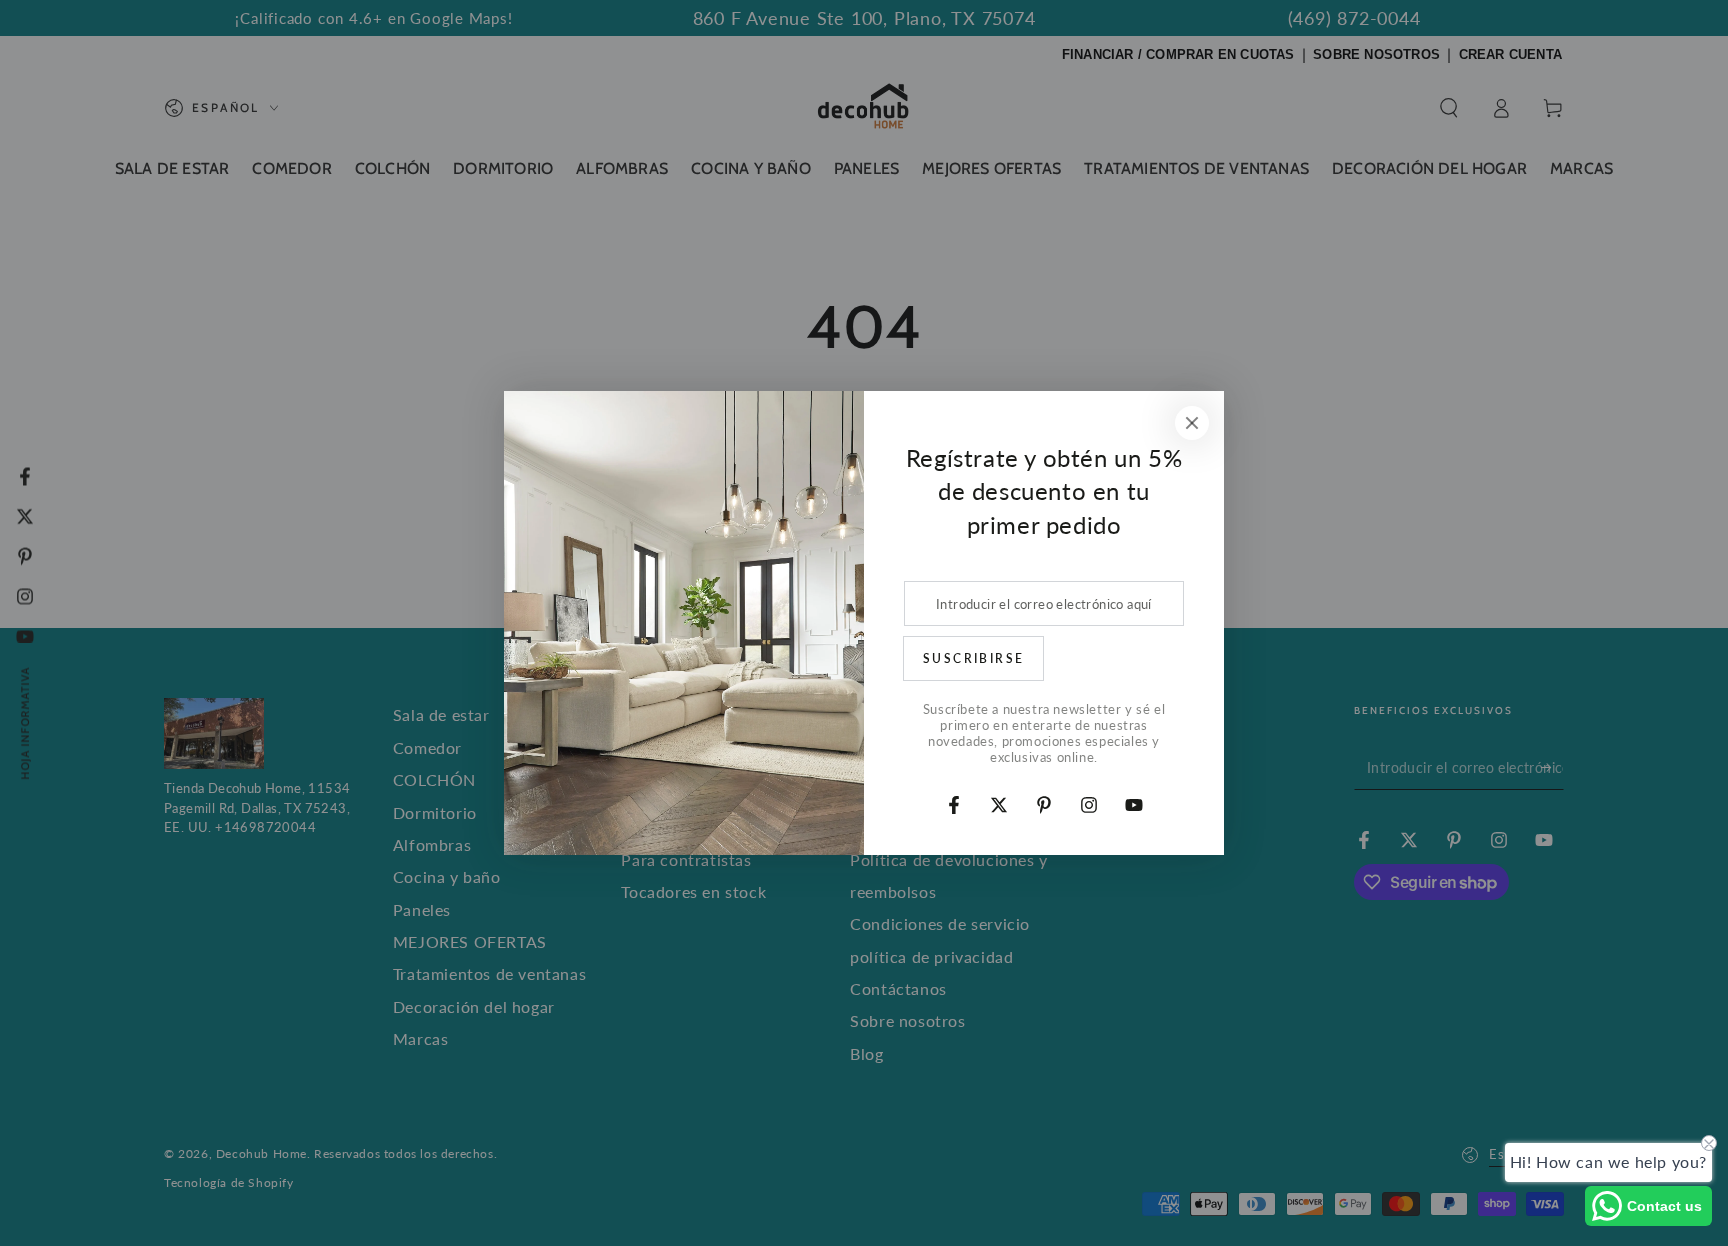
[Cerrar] (1192, 423)
